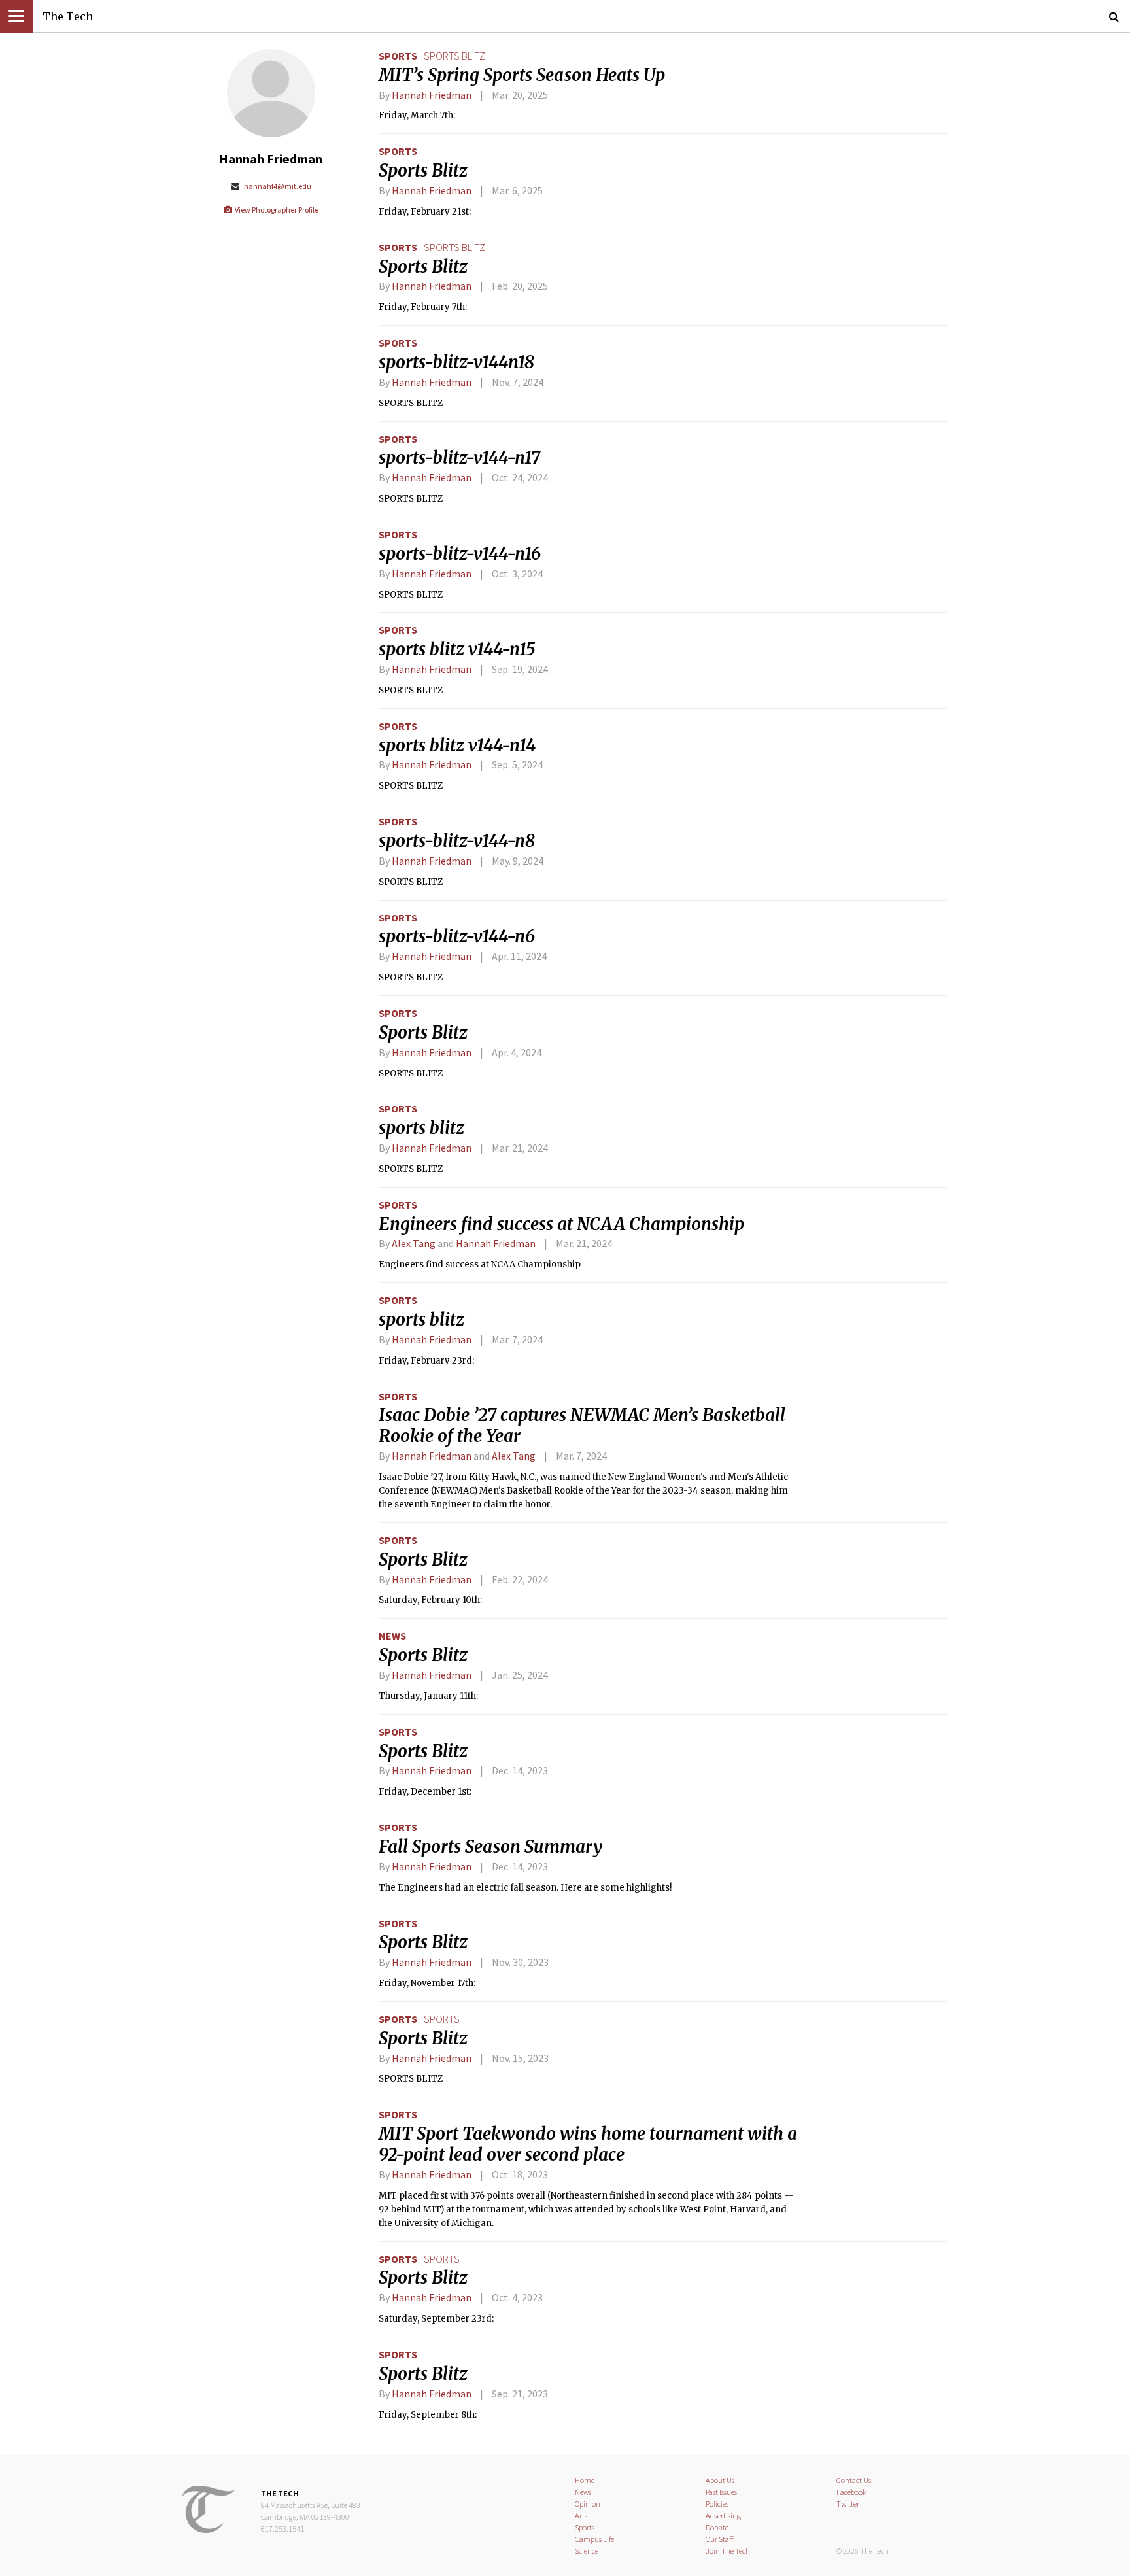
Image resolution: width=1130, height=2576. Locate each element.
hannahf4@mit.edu (277, 186)
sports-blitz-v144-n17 (459, 458)
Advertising (723, 2516)
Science (587, 2551)
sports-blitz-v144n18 (456, 362)
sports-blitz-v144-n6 (457, 936)
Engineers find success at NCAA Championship (561, 1224)
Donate (717, 2527)
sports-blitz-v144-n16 (460, 554)
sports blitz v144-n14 (457, 746)
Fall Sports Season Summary (490, 1847)
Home (585, 2480)
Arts (581, 2516)
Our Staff (720, 2539)
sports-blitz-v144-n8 (457, 841)
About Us (720, 2480)
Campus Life (594, 2539)
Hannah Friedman (432, 95)
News (392, 1636)
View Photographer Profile (276, 210)
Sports (398, 56)
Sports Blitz (423, 171)
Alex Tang (414, 1243)
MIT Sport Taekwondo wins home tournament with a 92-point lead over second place (588, 2144)
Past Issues (721, 2492)
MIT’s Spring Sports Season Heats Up (522, 75)
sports (442, 2019)
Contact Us (854, 2480)
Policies (717, 2504)
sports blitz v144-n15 (457, 649)
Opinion (588, 2504)
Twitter (848, 2504)
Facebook (851, 2492)
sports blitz (454, 56)
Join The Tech (728, 2551)
